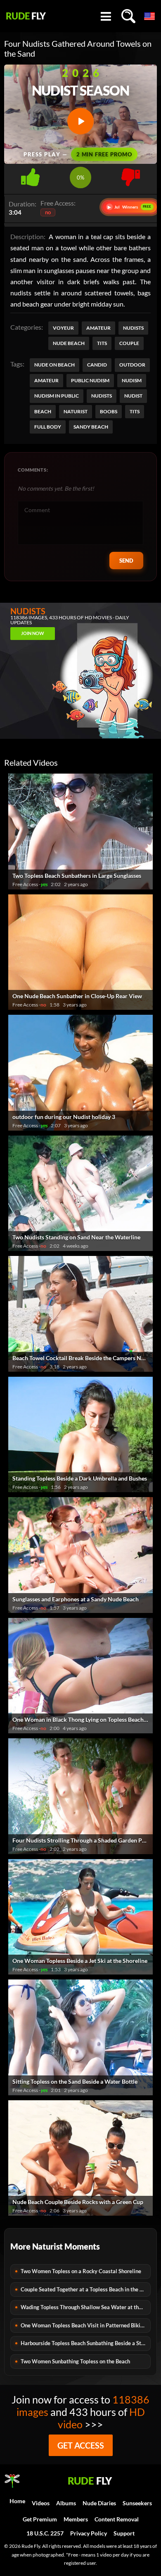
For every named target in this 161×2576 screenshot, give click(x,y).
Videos (41, 2503)
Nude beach (69, 343)
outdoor (132, 365)
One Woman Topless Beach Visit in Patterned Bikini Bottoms (86, 2325)
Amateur (98, 328)
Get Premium (40, 2519)
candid (97, 365)
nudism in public (57, 396)
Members (76, 2519)
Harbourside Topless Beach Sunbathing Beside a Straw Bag (86, 2343)
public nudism (90, 380)
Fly (26, 16)
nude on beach (54, 365)
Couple (129, 343)
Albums (66, 2503)
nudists (102, 396)
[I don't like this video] (131, 175)
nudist (133, 396)
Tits (102, 343)
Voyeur (63, 328)
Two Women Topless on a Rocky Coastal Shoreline (81, 2271)
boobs (109, 411)
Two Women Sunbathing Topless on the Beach (75, 2361)
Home (17, 2501)
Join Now (33, 633)
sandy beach (91, 427)
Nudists (133, 328)
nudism (132, 380)
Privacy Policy (89, 2533)
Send (126, 561)
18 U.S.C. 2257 (45, 2533)
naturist (76, 411)
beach (43, 411)
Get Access (81, 2445)
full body (48, 427)
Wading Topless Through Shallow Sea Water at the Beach (86, 2307)
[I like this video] (30, 175)
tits (135, 411)
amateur (46, 380)
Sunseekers (137, 2503)
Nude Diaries (99, 2503)
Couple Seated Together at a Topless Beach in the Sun (84, 2289)
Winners (130, 207)
